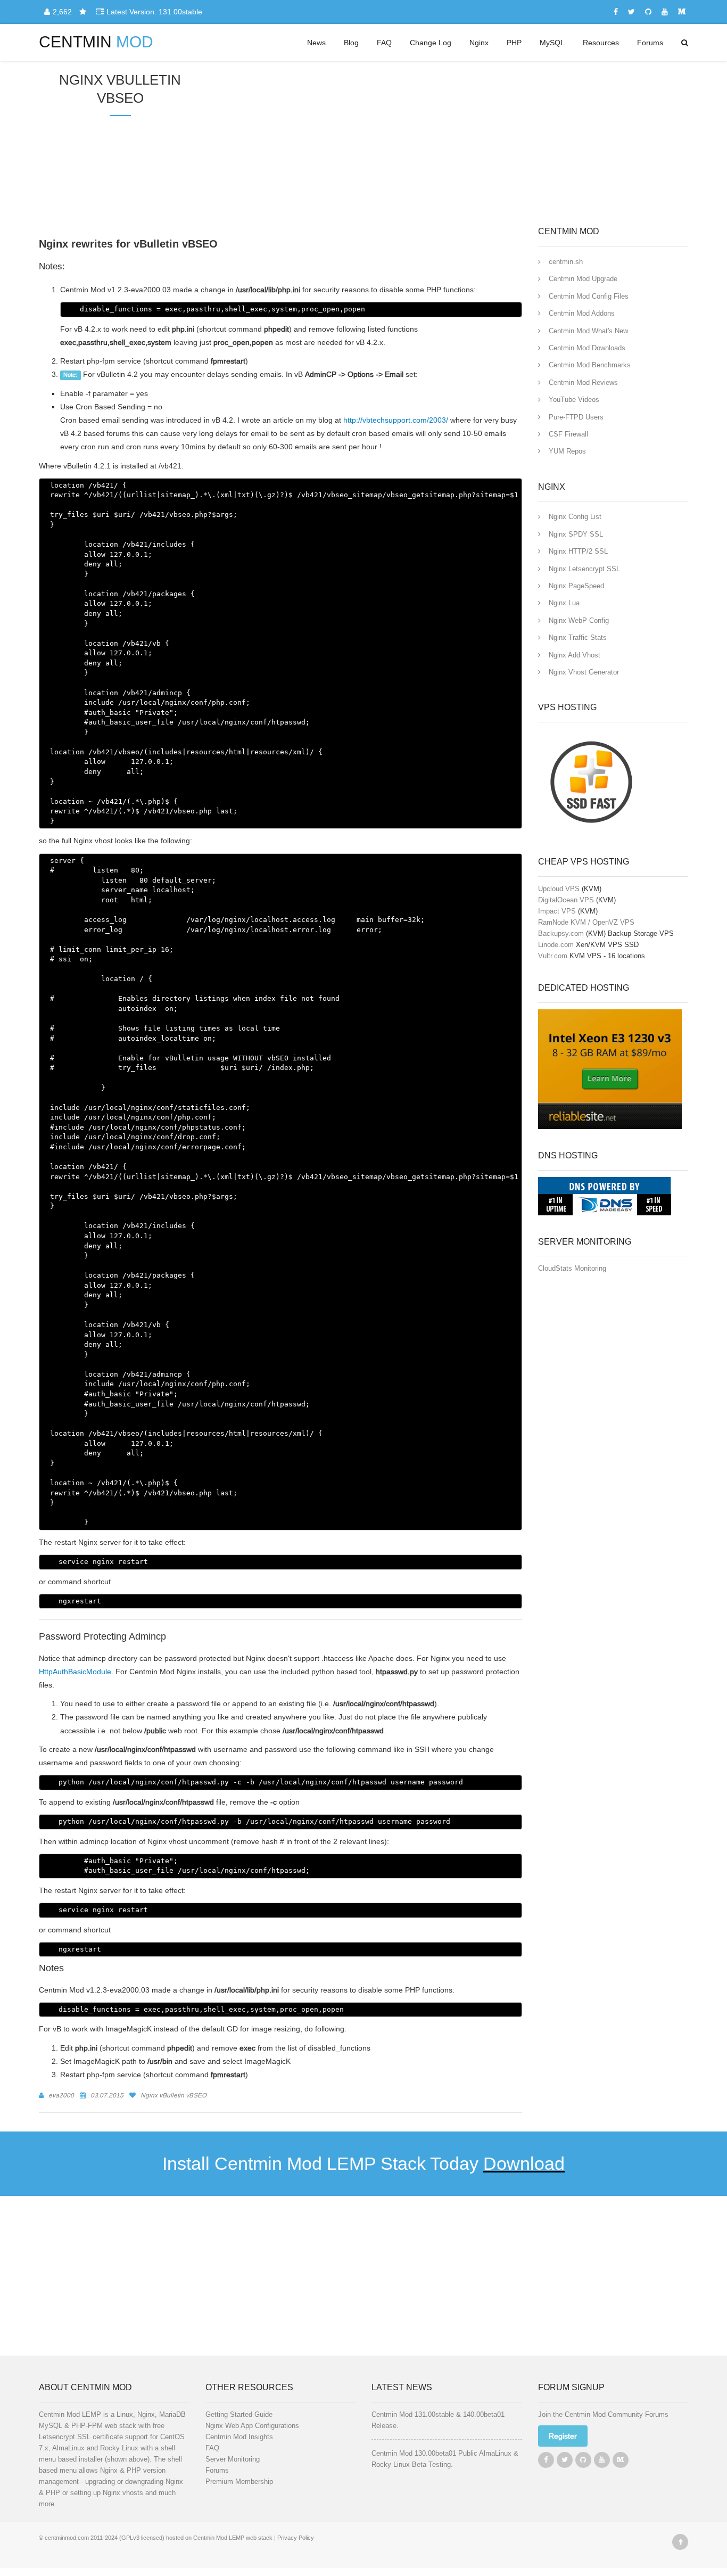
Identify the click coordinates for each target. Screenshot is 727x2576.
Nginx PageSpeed (576, 586)
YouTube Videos (574, 400)
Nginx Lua (564, 603)
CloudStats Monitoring (572, 1268)
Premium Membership (239, 2482)
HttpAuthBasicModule (75, 1672)
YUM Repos (567, 451)
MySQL (552, 43)
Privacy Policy (296, 2538)
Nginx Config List (575, 517)
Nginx (479, 43)
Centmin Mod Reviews (583, 382)
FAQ (384, 43)
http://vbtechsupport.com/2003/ (396, 420)
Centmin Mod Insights (239, 2437)
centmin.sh (566, 262)
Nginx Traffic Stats (578, 637)
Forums (650, 43)
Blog (351, 43)
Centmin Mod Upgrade (583, 279)
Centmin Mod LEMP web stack (233, 2538)
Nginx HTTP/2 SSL (578, 551)
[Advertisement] (445, 144)
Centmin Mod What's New (588, 331)
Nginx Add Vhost (575, 655)
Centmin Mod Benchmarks (590, 365)
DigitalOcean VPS (566, 900)
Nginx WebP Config (579, 620)
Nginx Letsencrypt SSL (584, 569)
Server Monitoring (233, 2459)
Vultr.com (553, 956)
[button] (563, 2436)
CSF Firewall (568, 434)
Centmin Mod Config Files (589, 296)
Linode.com (556, 945)
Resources (601, 43)
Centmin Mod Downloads (587, 348)
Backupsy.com (561, 933)
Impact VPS (557, 911)
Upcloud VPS (559, 889)
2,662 (63, 12)
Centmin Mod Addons (582, 313)
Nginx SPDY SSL (576, 534)
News (316, 43)
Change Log (431, 43)
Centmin (96, 42)
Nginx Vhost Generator (584, 672)
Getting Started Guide (239, 2414)
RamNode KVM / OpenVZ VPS (586, 922)
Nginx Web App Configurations (252, 2426)
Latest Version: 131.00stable (154, 12)
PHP (514, 43)
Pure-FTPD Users (576, 417)
